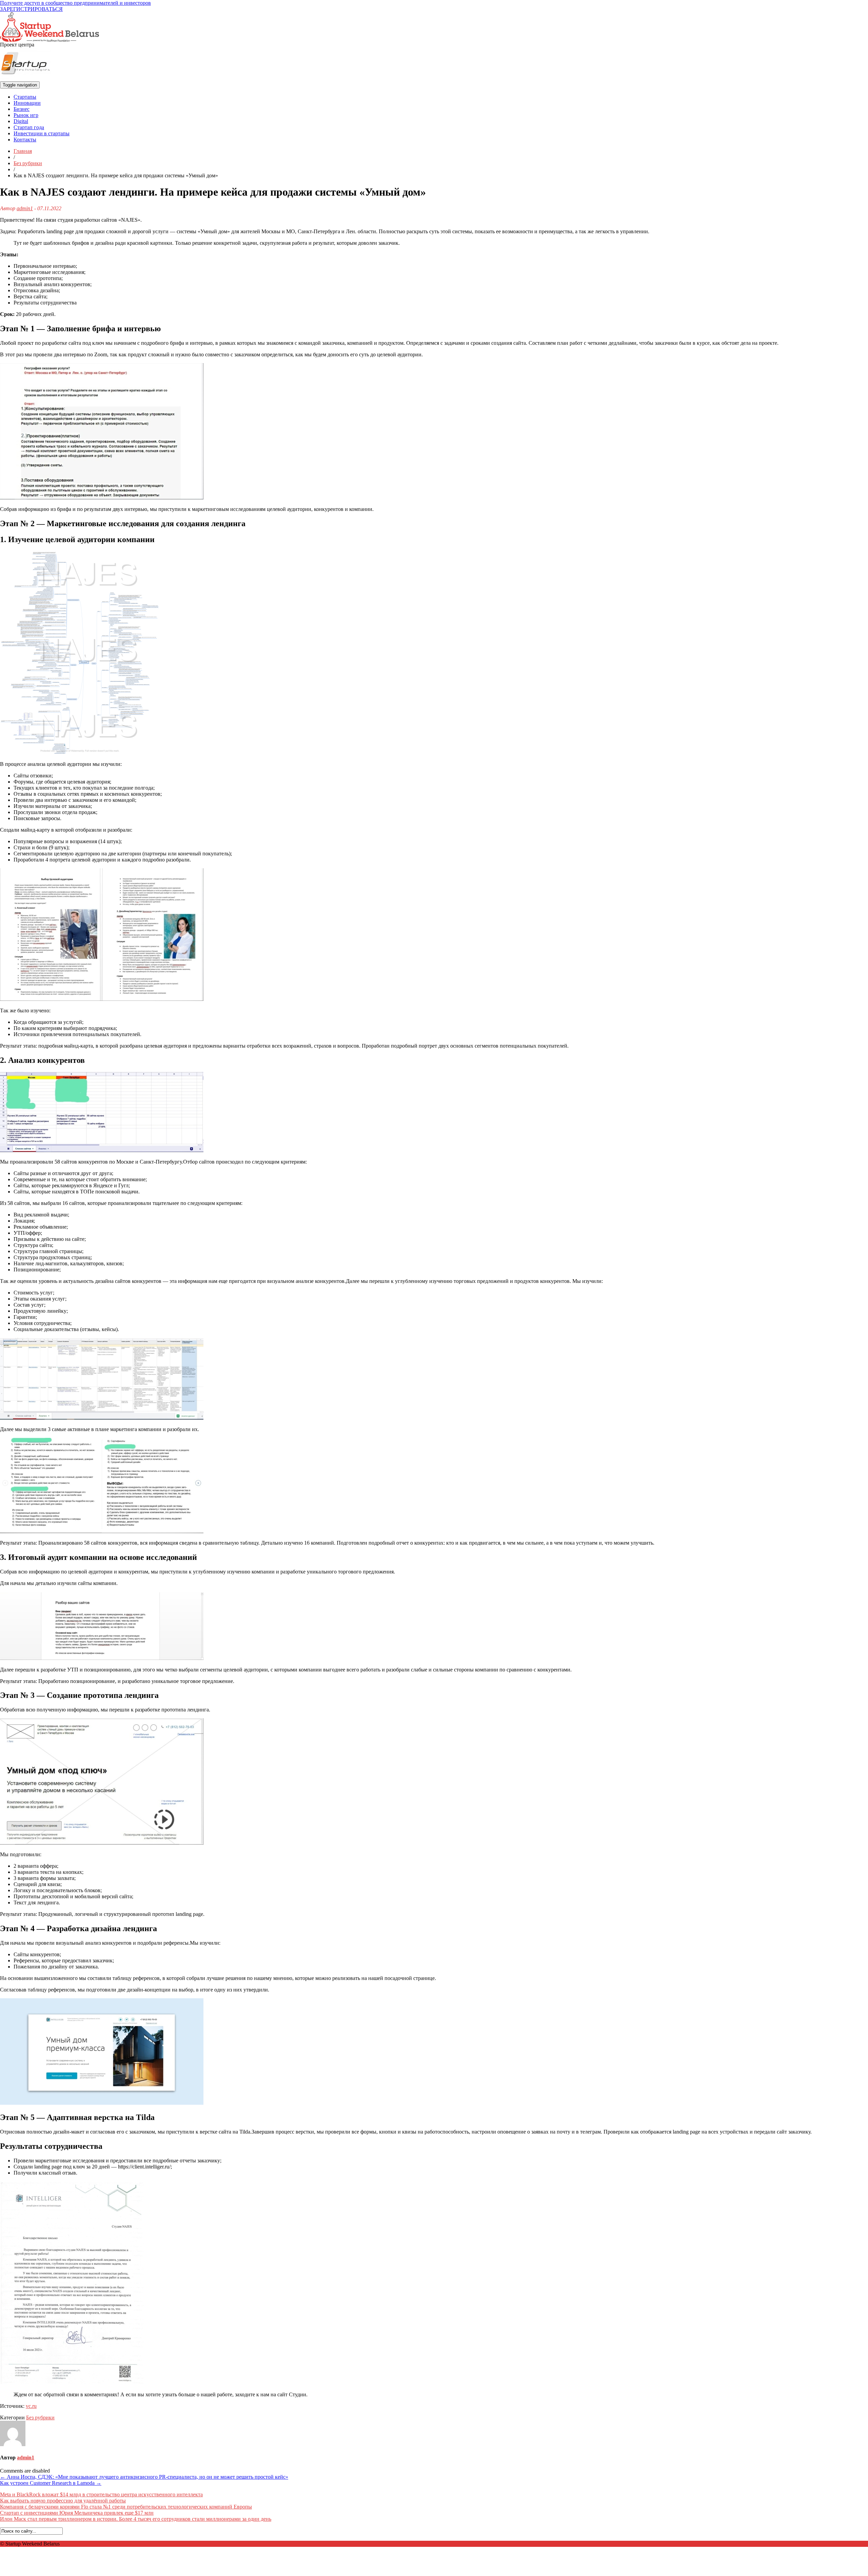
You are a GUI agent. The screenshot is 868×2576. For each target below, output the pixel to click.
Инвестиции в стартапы (42, 133)
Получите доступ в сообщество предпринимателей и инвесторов (75, 3)
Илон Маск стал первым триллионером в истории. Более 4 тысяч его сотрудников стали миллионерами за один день (136, 2519)
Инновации (27, 103)
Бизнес (22, 109)
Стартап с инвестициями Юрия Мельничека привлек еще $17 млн (77, 2513)
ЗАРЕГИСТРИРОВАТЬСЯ (31, 9)
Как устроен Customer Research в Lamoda (51, 2483)
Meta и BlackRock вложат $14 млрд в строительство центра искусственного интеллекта (101, 2494)
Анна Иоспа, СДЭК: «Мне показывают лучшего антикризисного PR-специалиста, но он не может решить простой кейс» (144, 2477)
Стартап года (29, 127)
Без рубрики (28, 163)
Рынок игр (26, 115)
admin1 (25, 208)
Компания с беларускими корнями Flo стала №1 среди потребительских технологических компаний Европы (126, 2507)
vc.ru (31, 2406)
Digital (21, 121)
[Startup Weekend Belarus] (50, 25)
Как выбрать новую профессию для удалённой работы (63, 2501)
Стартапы (25, 97)
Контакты (25, 140)
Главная (23, 151)
